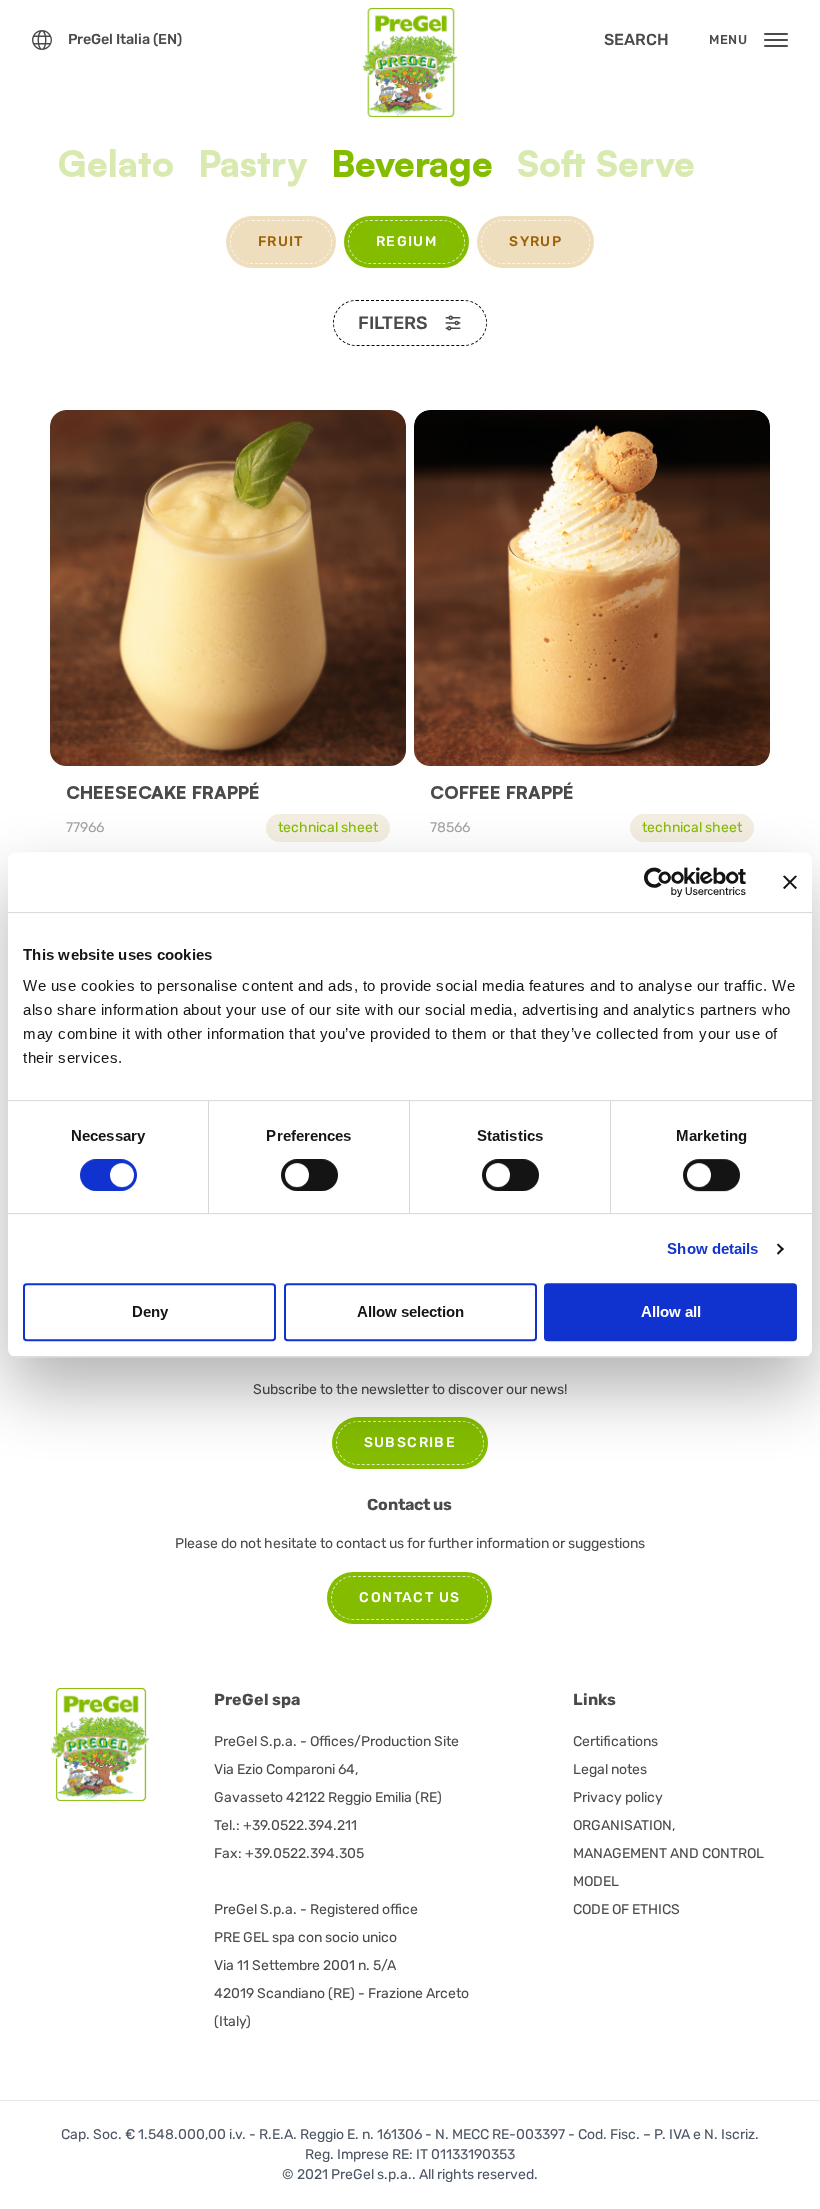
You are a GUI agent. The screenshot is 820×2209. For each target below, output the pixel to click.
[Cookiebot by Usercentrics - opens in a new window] (658, 882)
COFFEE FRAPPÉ (502, 792)
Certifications (615, 1741)
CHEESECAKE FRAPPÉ (163, 792)
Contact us (409, 1597)
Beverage (412, 164)
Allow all (671, 1311)
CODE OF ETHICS (626, 1909)
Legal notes (610, 1769)
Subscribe (410, 1442)
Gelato (116, 164)
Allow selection (410, 1311)
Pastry (252, 164)
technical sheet (328, 827)
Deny (150, 1311)
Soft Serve (606, 164)
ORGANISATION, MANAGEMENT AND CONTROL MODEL (668, 1853)
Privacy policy (618, 1797)
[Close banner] (790, 882)
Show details (712, 1248)
